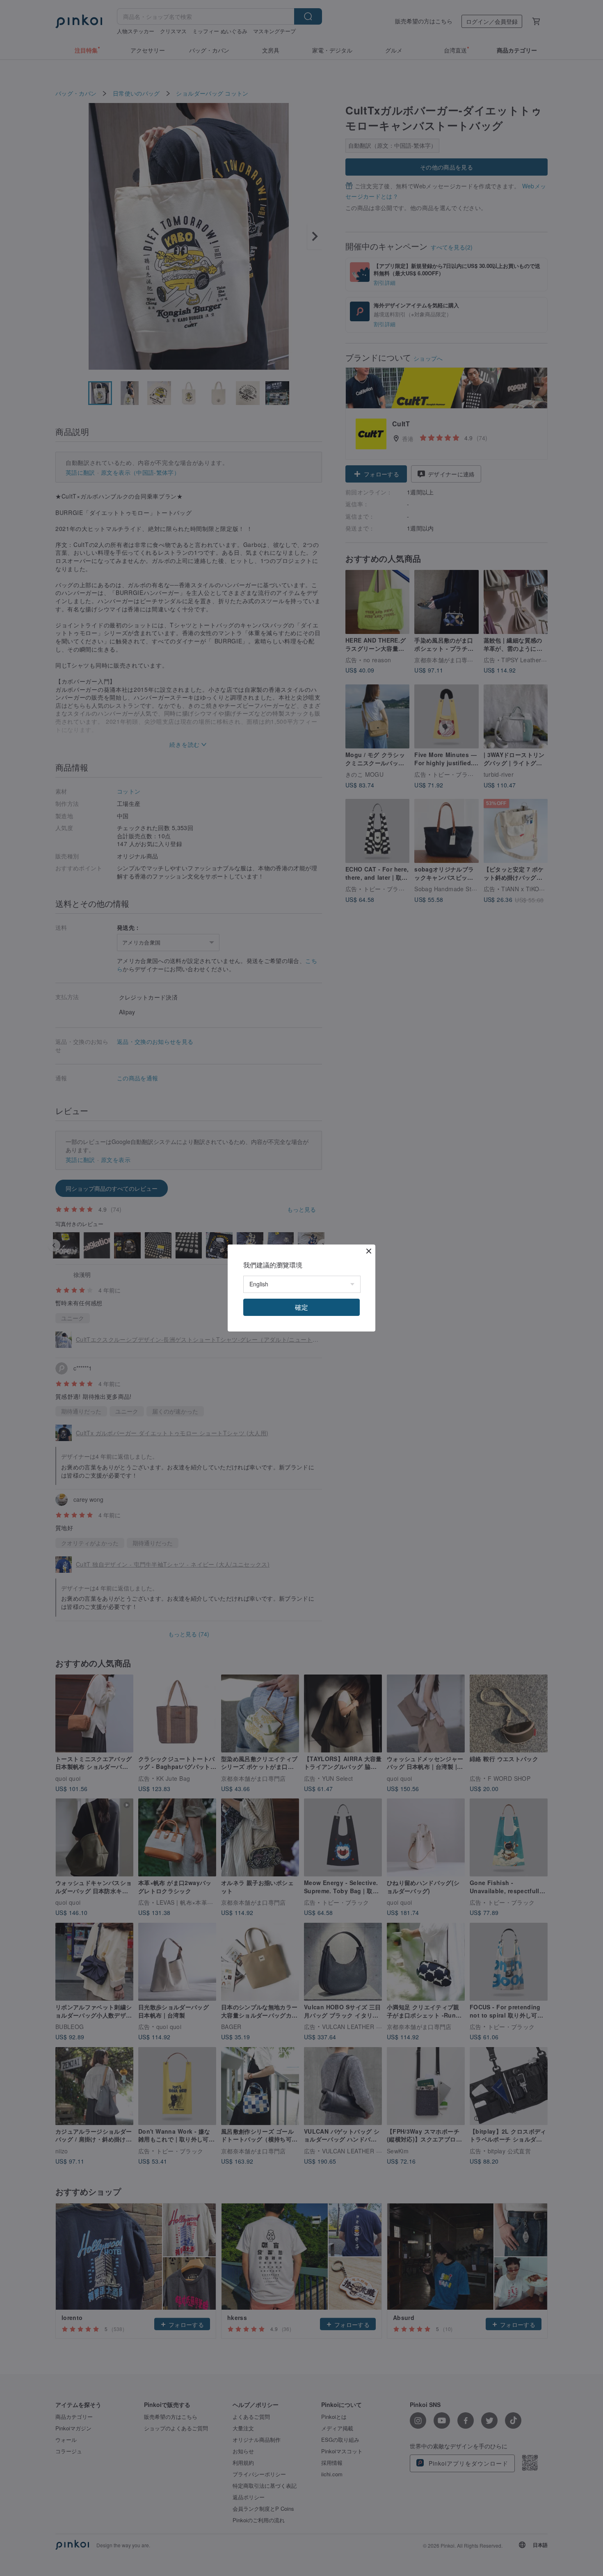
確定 (301, 1307)
